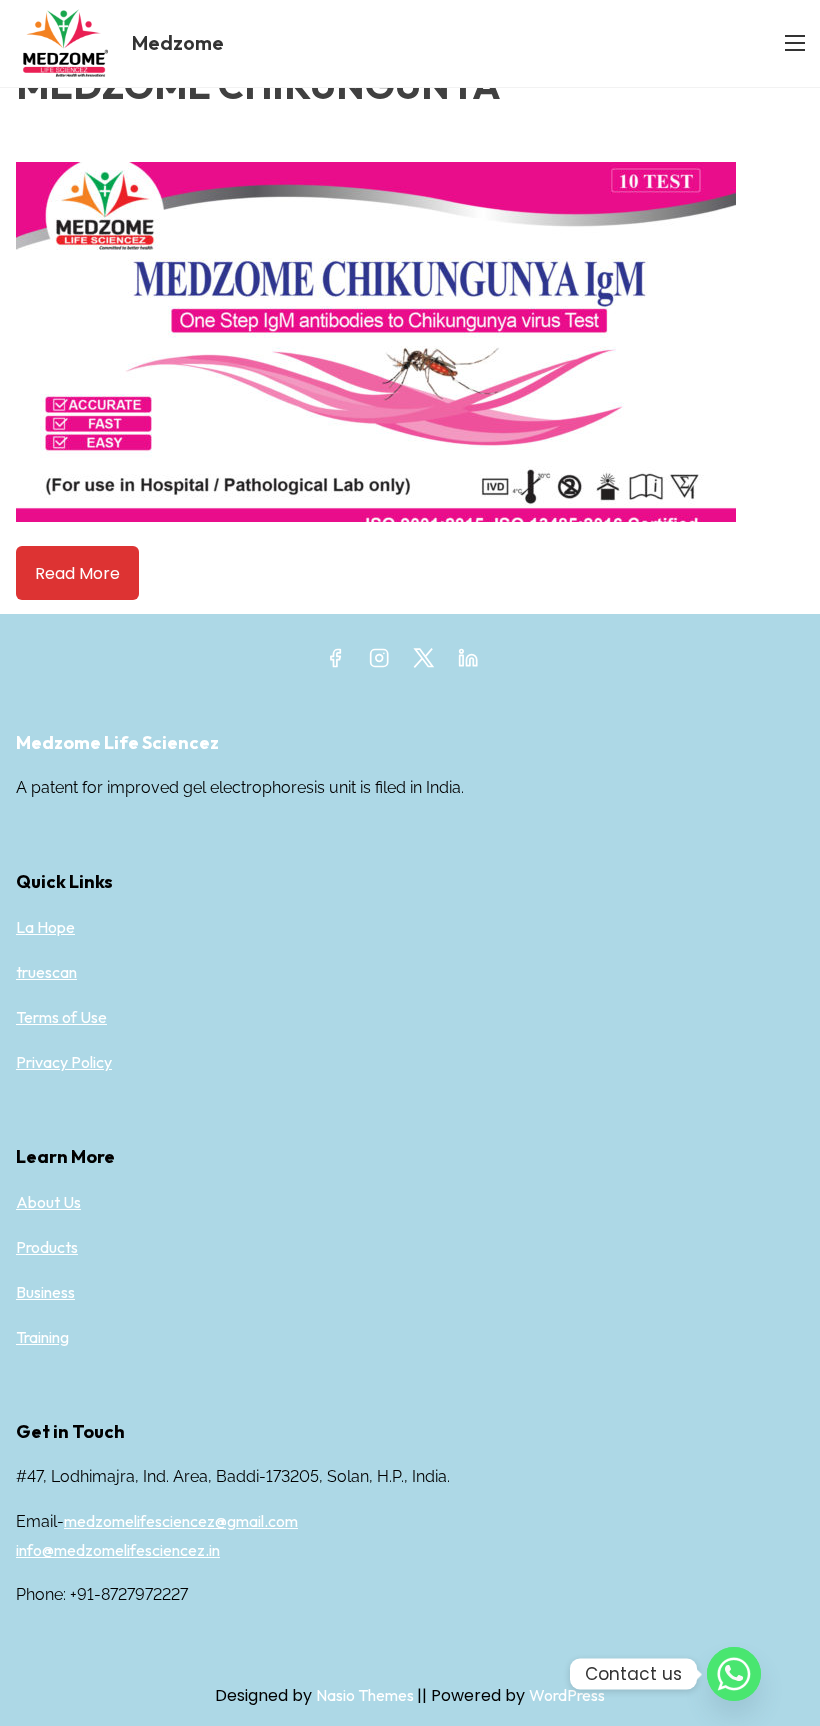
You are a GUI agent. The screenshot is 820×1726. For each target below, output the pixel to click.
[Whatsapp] (734, 1674)
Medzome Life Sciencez (117, 742)
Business (45, 1292)
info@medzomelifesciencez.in (118, 1550)
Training (42, 1337)
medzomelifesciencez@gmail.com (181, 1521)
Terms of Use (61, 1017)
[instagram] (379, 664)
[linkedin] (468, 664)
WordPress (567, 1695)
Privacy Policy (64, 1062)
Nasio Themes (366, 1695)
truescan (46, 972)
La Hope (45, 927)
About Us (48, 1202)
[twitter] (423, 664)
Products (47, 1247)
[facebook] (335, 664)
